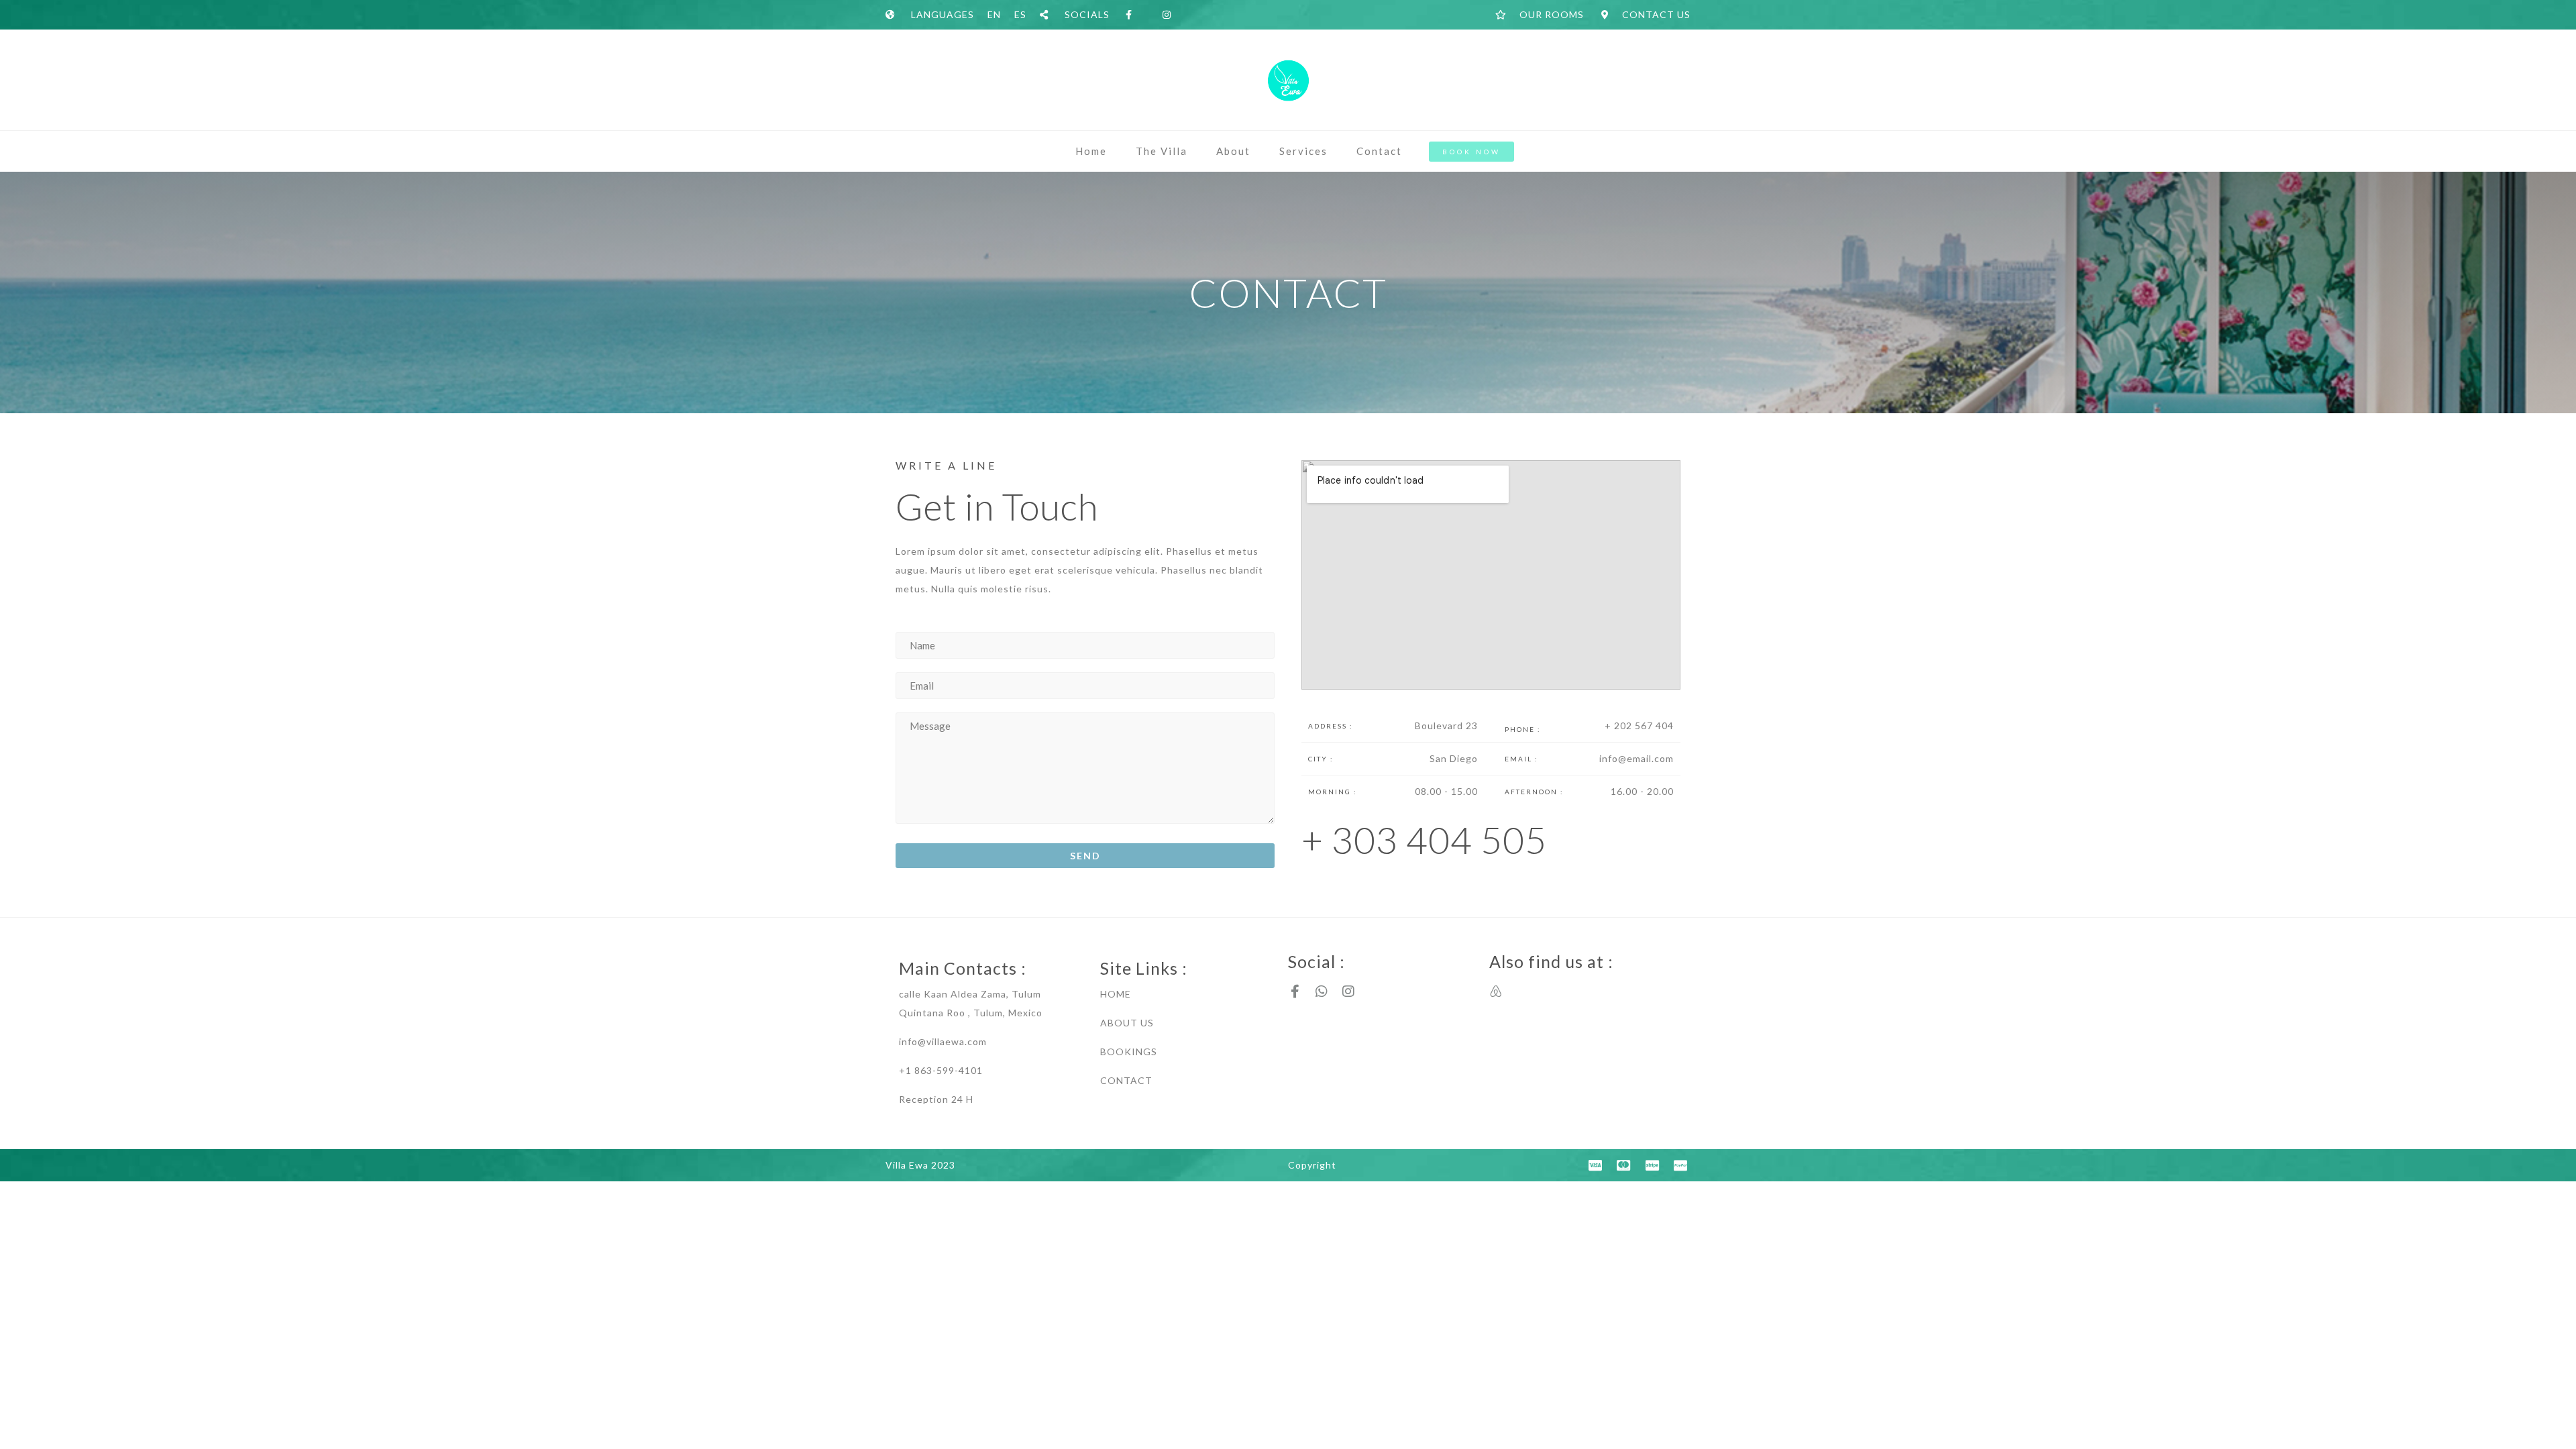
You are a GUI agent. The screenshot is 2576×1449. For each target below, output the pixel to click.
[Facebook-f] (1295, 991)
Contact (1379, 151)
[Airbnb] (1496, 991)
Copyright (1312, 1165)
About (1233, 151)
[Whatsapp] (1322, 991)
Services (1303, 151)
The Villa (1162, 151)
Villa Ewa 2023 (920, 1165)
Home (1091, 151)
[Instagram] (1348, 991)
